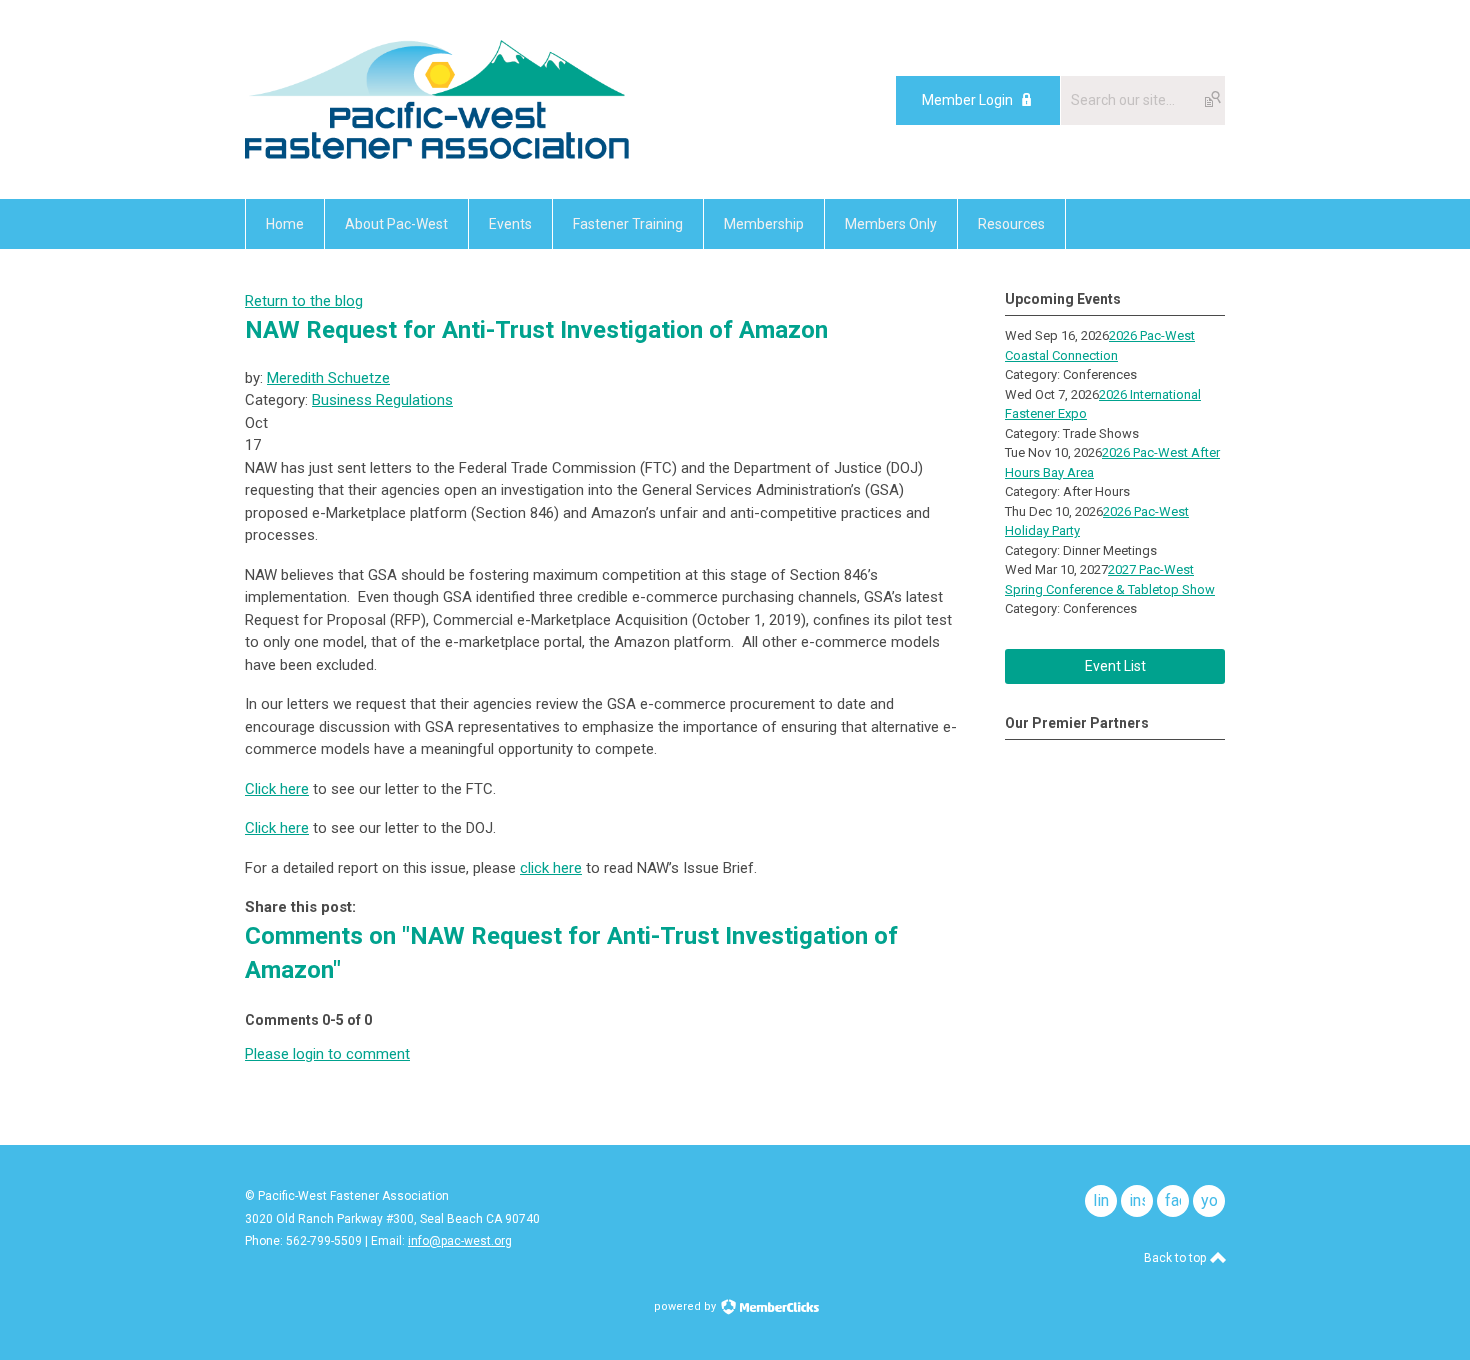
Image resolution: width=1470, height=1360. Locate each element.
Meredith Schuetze (328, 378)
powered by (686, 1306)
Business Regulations (382, 400)
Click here (277, 789)
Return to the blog (304, 301)
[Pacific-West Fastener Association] (437, 154)
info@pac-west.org (460, 1241)
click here (551, 868)
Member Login (967, 100)
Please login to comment (327, 1054)
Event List (1115, 666)
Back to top (1176, 1258)
